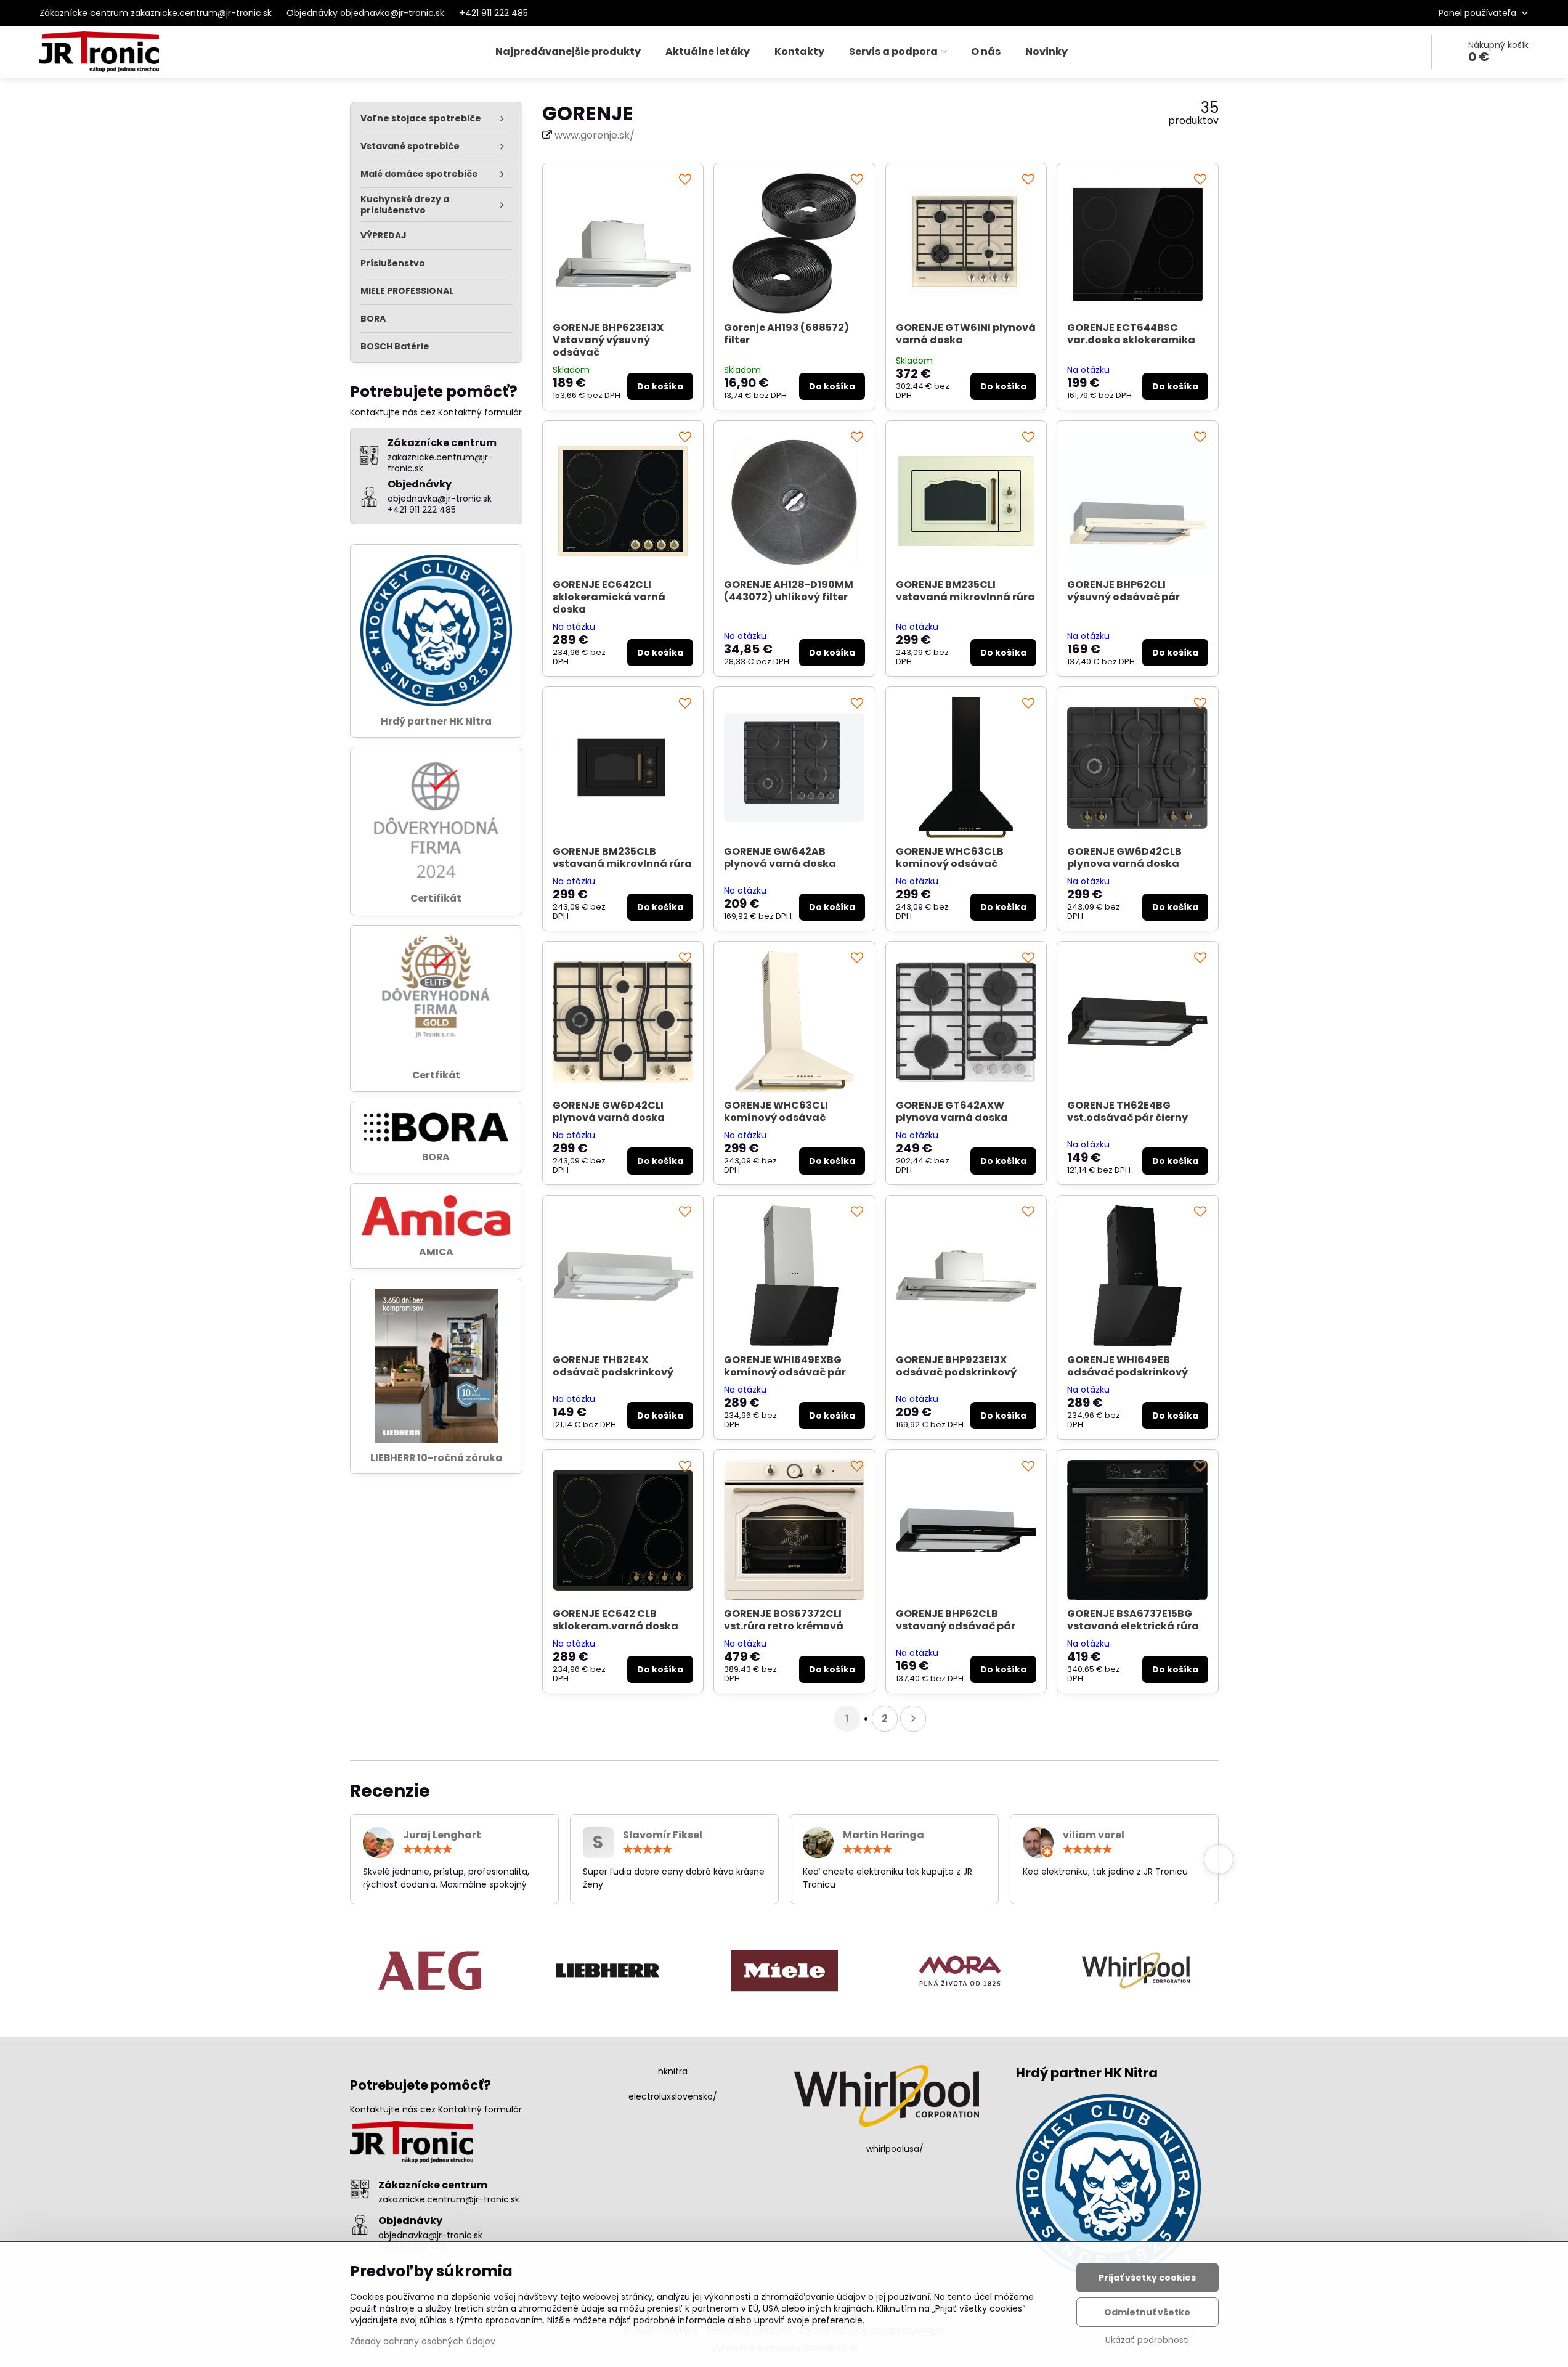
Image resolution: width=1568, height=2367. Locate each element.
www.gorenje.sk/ (595, 135)
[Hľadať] (1414, 52)
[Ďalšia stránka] (913, 1719)
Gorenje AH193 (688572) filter (786, 334)
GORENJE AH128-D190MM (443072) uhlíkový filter (789, 591)
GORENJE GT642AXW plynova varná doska (952, 1111)
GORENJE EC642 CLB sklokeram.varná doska (615, 1620)
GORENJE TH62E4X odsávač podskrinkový (613, 1366)
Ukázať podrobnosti (1147, 2340)
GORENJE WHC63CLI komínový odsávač (776, 1111)
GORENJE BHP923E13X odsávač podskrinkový (956, 1366)
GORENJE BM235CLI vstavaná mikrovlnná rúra (965, 591)
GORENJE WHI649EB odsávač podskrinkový (1127, 1366)
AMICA (436, 1252)
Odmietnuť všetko (1147, 2312)
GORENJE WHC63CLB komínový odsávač (950, 858)
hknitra (673, 2071)
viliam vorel (1094, 1835)
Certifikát (436, 898)
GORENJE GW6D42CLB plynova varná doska (1124, 858)
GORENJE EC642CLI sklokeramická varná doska (609, 597)
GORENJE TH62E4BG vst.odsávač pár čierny (1127, 1111)
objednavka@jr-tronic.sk (430, 2235)
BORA (436, 1157)
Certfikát (436, 1075)
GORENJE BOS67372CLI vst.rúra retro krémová (784, 1620)
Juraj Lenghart (442, 1835)
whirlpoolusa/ (895, 2149)
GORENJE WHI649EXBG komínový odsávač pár (785, 1366)
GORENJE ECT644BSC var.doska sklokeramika (1131, 334)
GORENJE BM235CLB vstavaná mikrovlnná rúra (622, 858)
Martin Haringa (884, 1835)
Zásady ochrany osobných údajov (423, 2341)
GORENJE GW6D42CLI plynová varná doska (609, 1111)
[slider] (428, 1849)
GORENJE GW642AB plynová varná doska (780, 858)
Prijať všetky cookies (1147, 2278)
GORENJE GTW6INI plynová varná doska (966, 334)
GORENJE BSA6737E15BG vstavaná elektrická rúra (1133, 1620)
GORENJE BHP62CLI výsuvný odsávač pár (1123, 591)
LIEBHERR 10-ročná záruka (436, 1458)
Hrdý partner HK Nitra (436, 721)
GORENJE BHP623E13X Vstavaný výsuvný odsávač (608, 340)
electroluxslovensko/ (673, 2096)
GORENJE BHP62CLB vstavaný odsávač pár (956, 1620)
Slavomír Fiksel (663, 1835)
